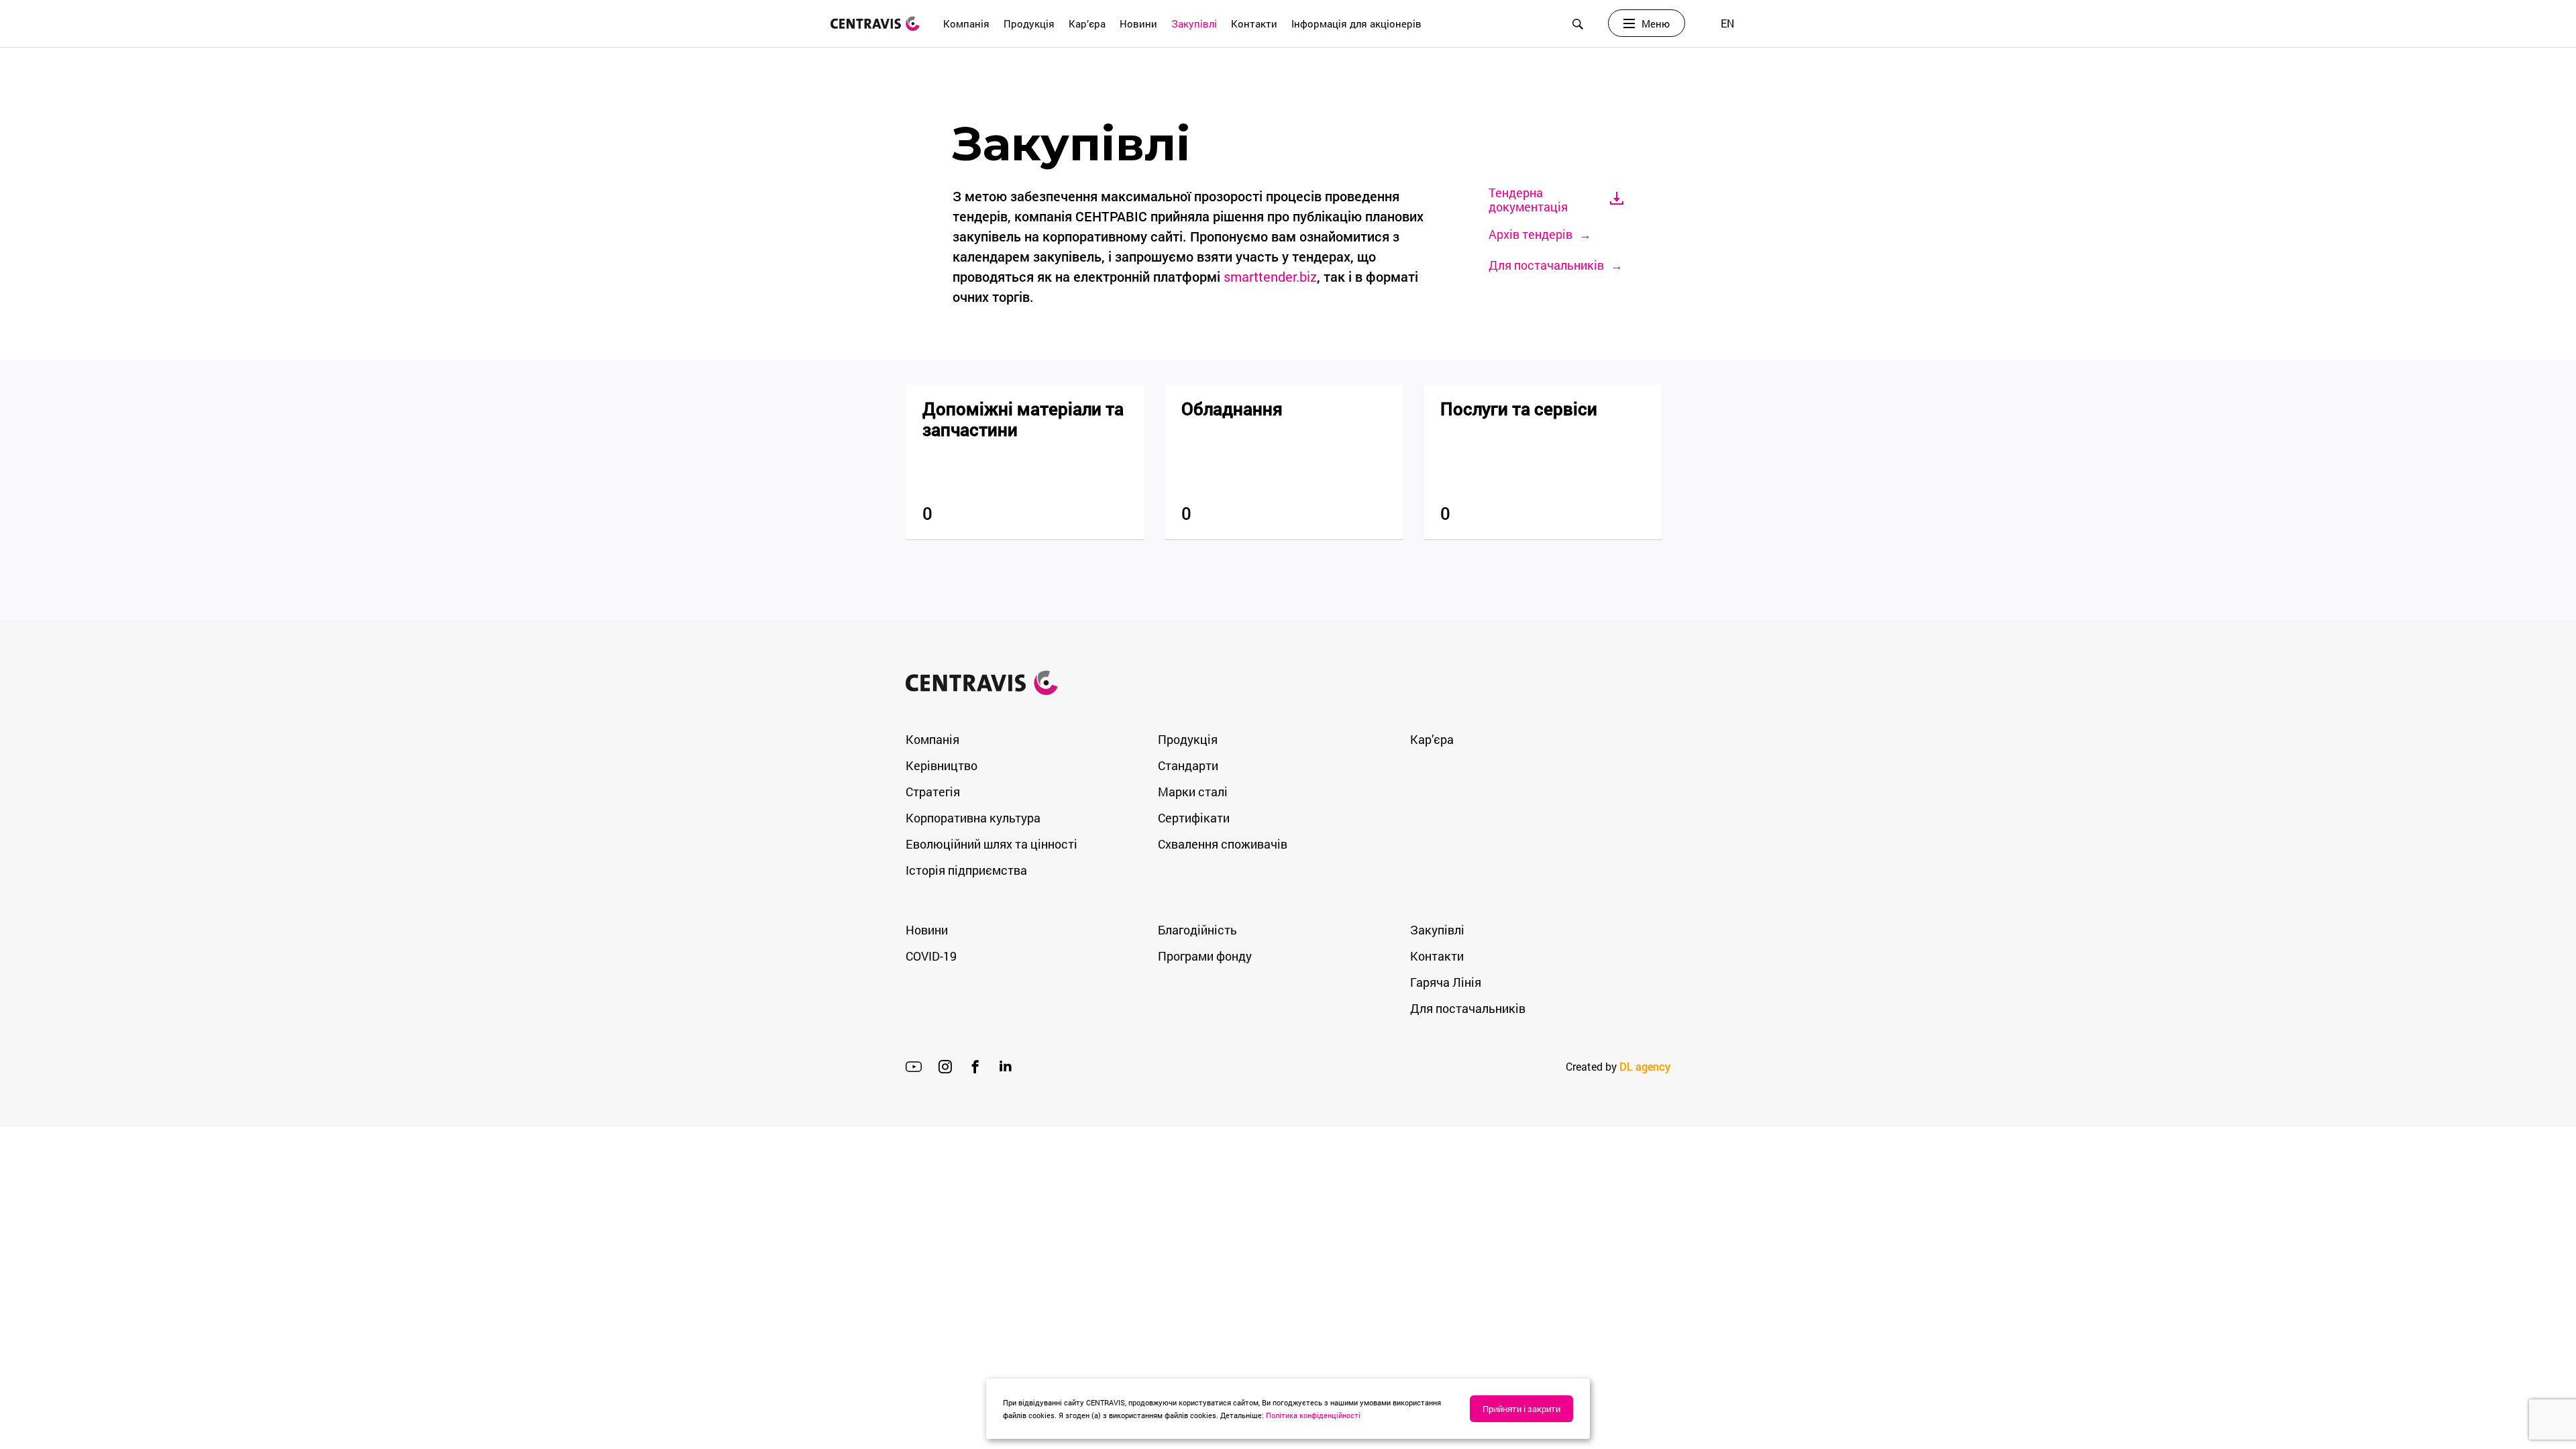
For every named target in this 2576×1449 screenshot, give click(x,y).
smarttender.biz (1270, 276)
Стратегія (933, 792)
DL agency (1645, 1066)
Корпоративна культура (973, 818)
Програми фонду (1205, 956)
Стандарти (1188, 765)
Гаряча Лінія (1446, 982)
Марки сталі (1193, 792)
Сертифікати (1194, 818)
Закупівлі (1194, 23)
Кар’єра (1087, 23)
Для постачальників (1468, 1008)
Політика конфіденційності (1313, 1415)
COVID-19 (931, 956)
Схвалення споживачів (1223, 844)
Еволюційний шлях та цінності (991, 844)
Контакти (1254, 23)
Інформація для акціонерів (1356, 23)
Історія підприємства (966, 870)
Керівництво (942, 765)
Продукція (1029, 23)
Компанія (966, 23)
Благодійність (1197, 930)
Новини (1138, 23)
